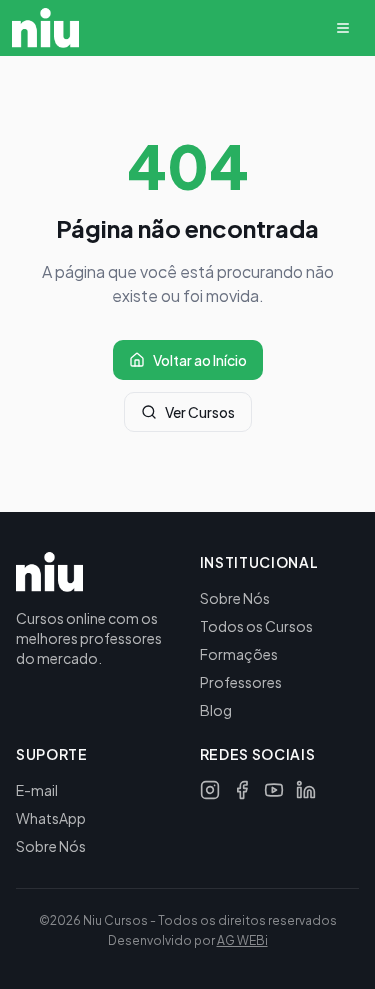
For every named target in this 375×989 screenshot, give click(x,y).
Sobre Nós (235, 598)
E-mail (37, 790)
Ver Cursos (200, 412)
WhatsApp (51, 818)
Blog (216, 710)
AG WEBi (242, 940)
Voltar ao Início (200, 360)
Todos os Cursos (256, 626)
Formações (239, 654)
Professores (241, 682)
